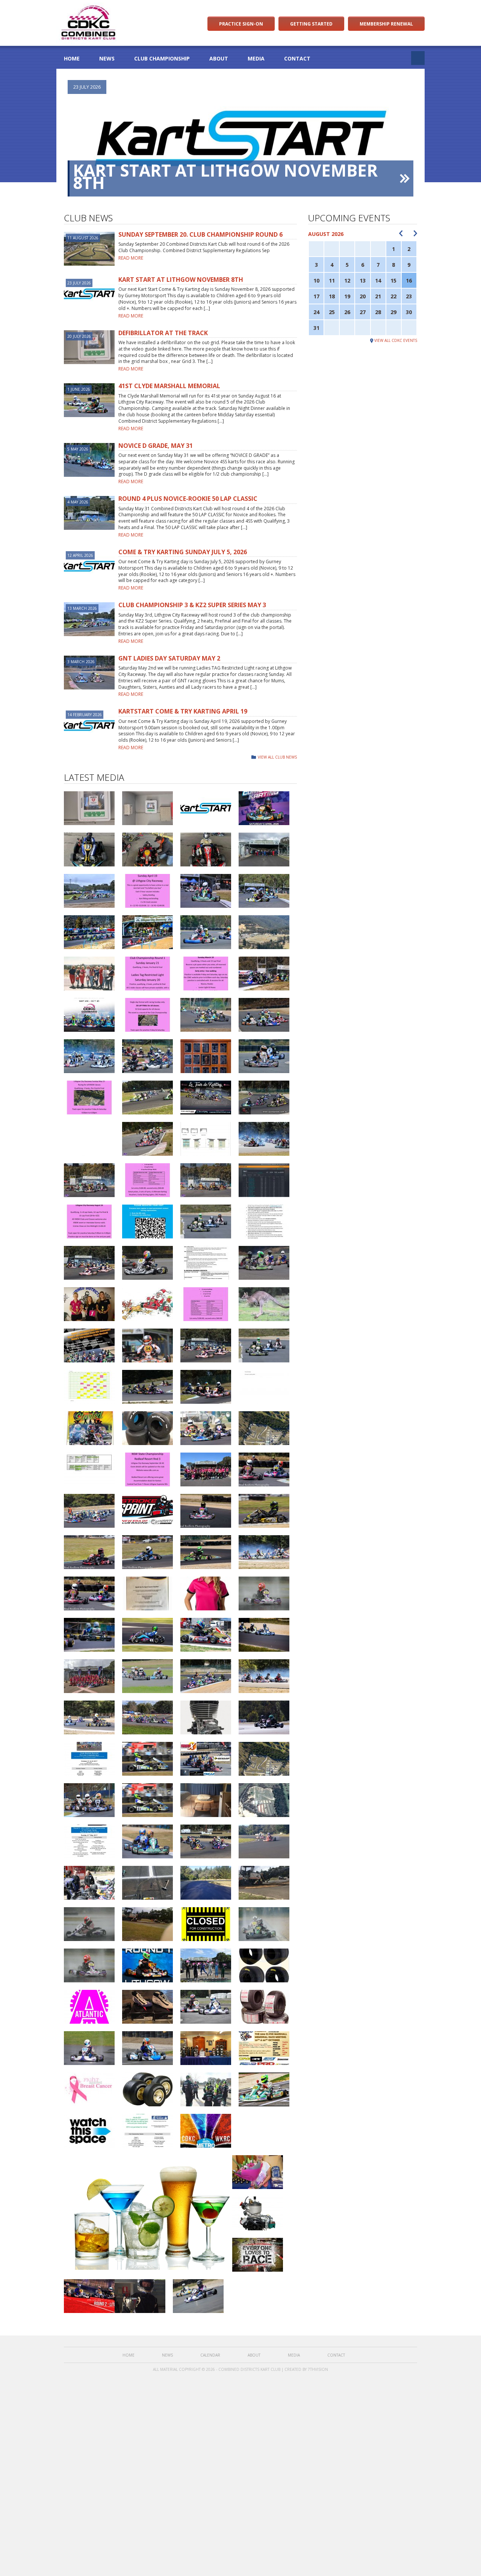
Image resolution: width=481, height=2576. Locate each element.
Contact (297, 58)
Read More (131, 258)
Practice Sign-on (241, 24)
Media (256, 58)
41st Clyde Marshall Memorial (169, 386)
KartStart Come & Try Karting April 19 (183, 711)
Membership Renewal (386, 24)
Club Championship (162, 58)
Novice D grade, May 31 (156, 446)
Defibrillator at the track (163, 333)
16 (409, 280)
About (219, 58)
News (107, 58)
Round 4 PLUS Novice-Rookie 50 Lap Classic (188, 499)
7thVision (318, 2369)
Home (72, 58)
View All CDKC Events (396, 340)
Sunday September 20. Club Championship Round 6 (200, 234)
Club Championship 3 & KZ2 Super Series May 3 (192, 605)
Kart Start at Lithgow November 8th (225, 176)
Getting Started (311, 24)
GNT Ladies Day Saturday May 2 (169, 658)
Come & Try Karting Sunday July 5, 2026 (183, 552)
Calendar (210, 2355)
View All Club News (277, 757)
